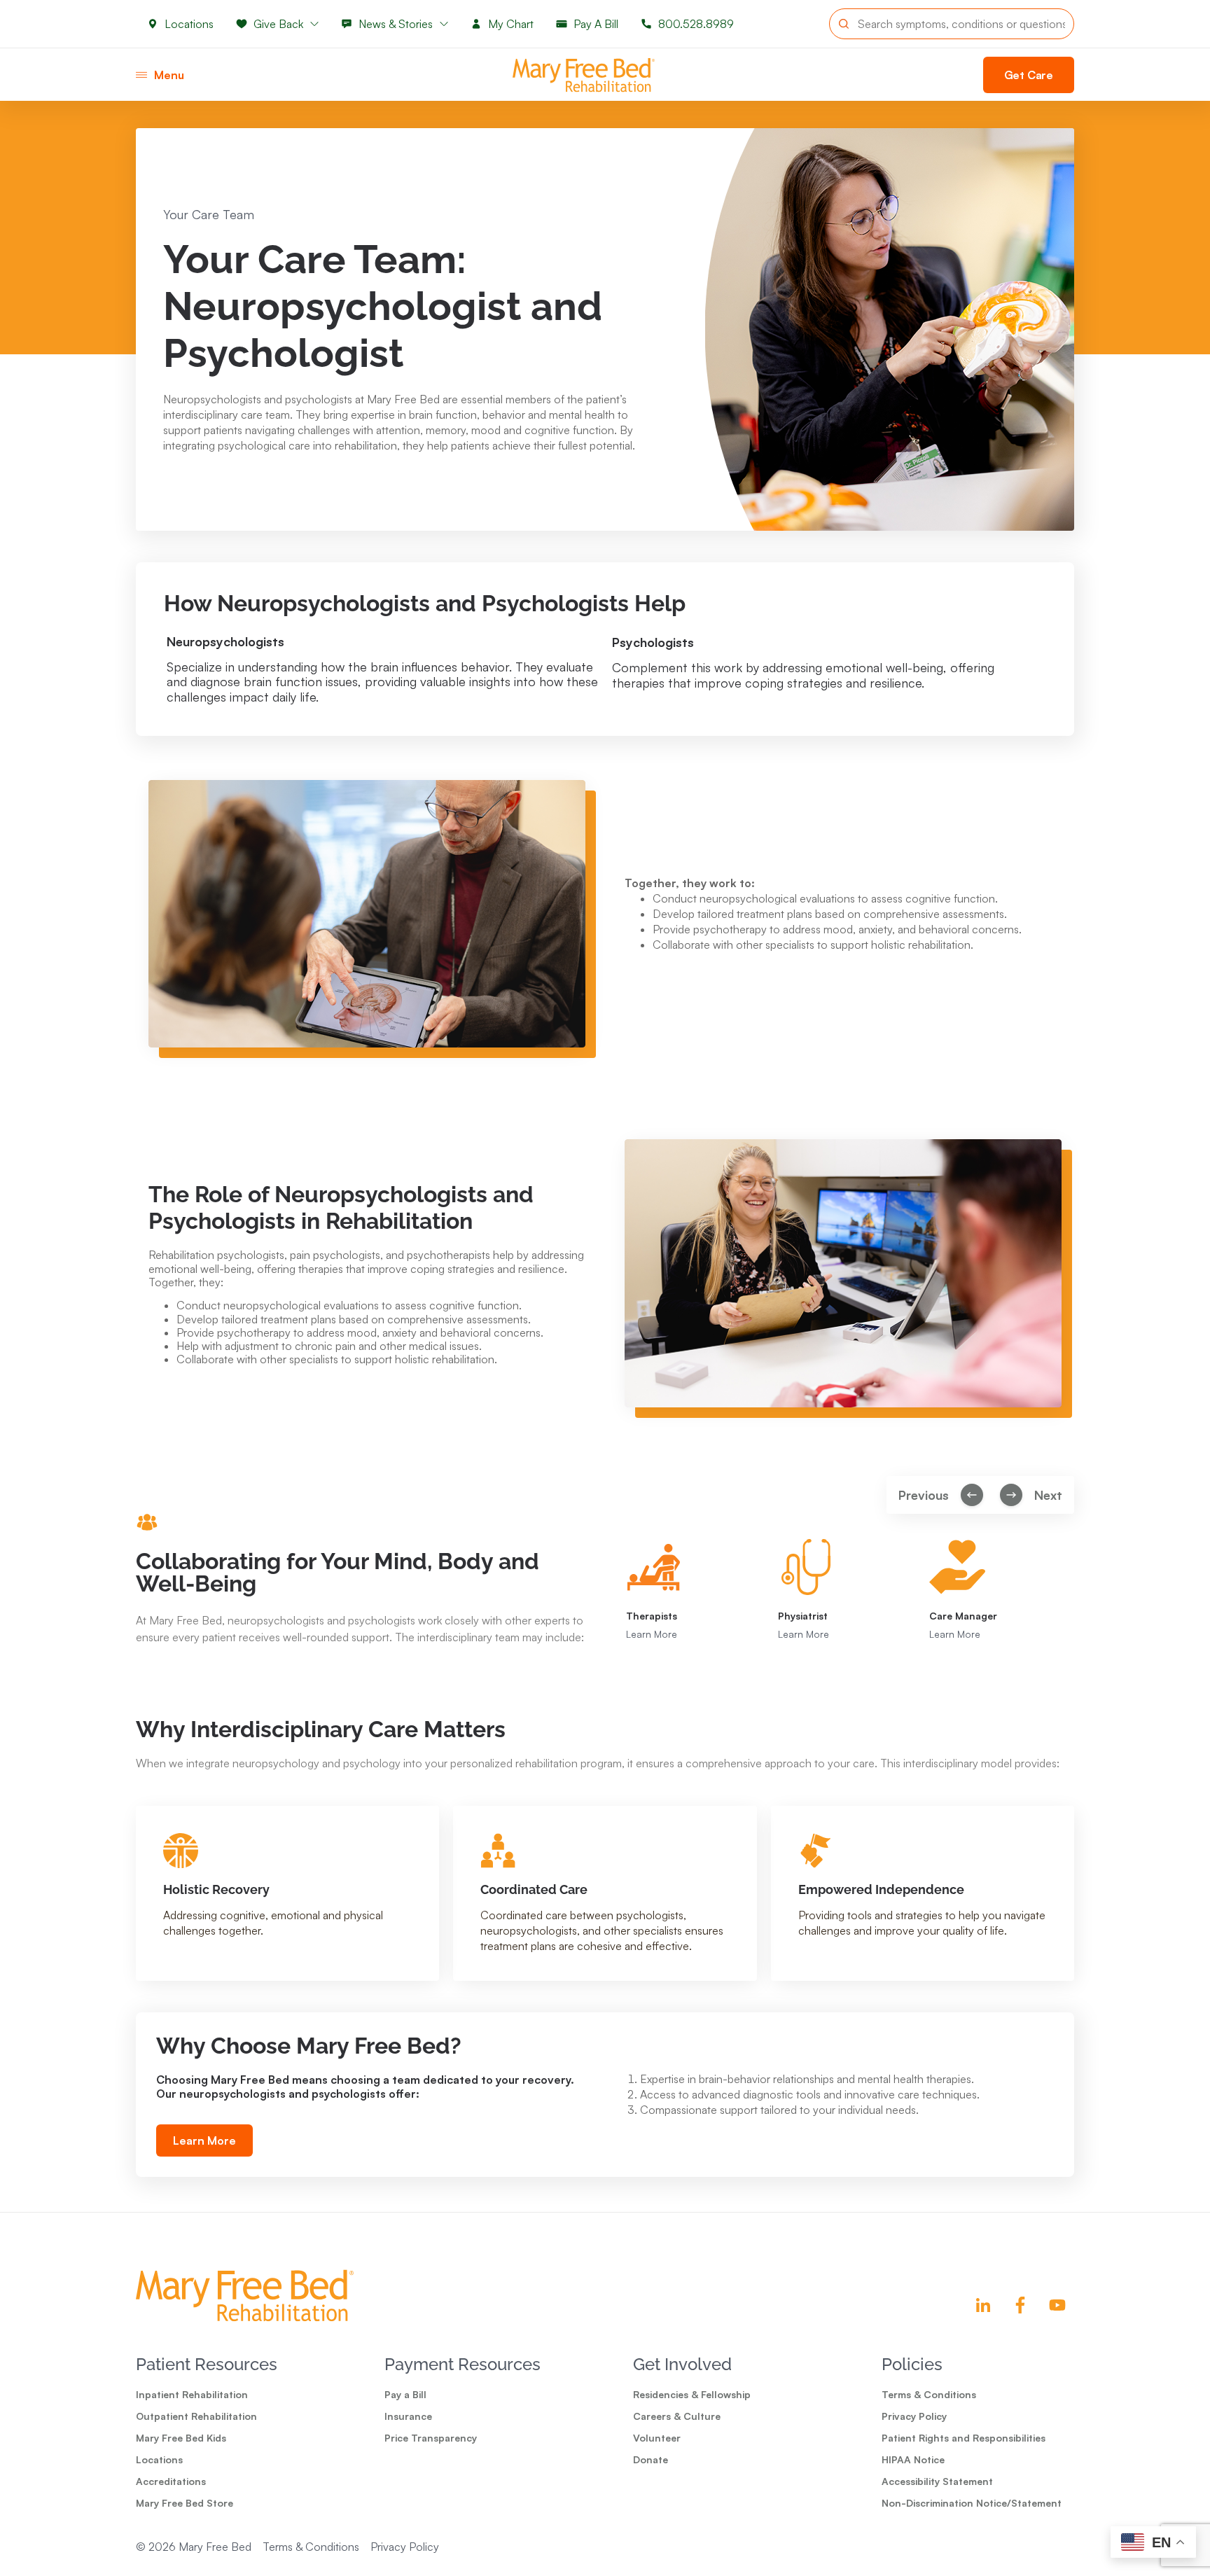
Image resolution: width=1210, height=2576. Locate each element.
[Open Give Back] (314, 24)
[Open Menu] (141, 75)
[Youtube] (1057, 2305)
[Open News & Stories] (444, 24)
